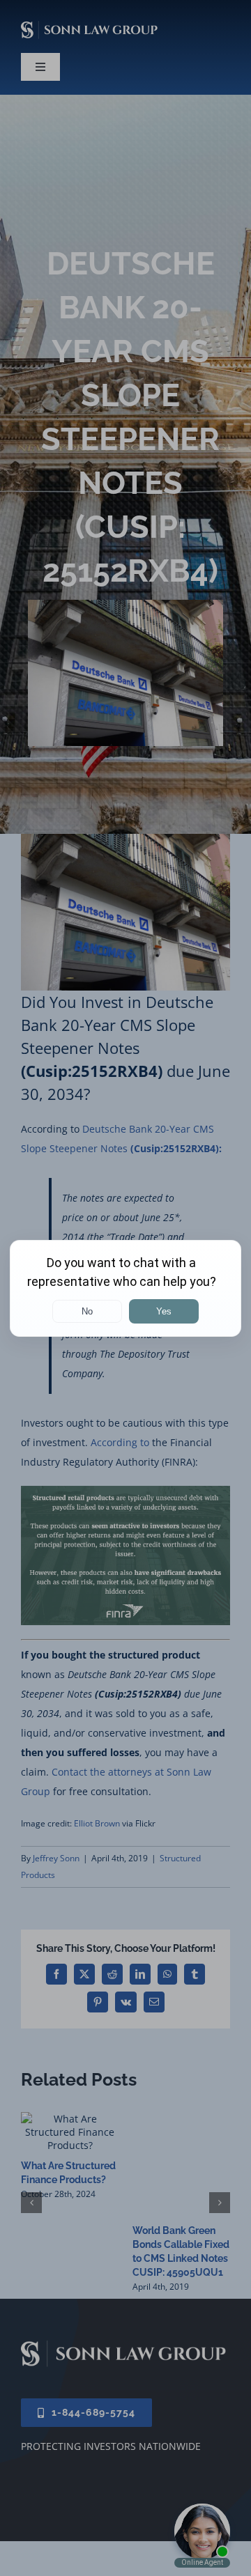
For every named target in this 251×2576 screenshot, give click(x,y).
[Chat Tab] (125, 1288)
